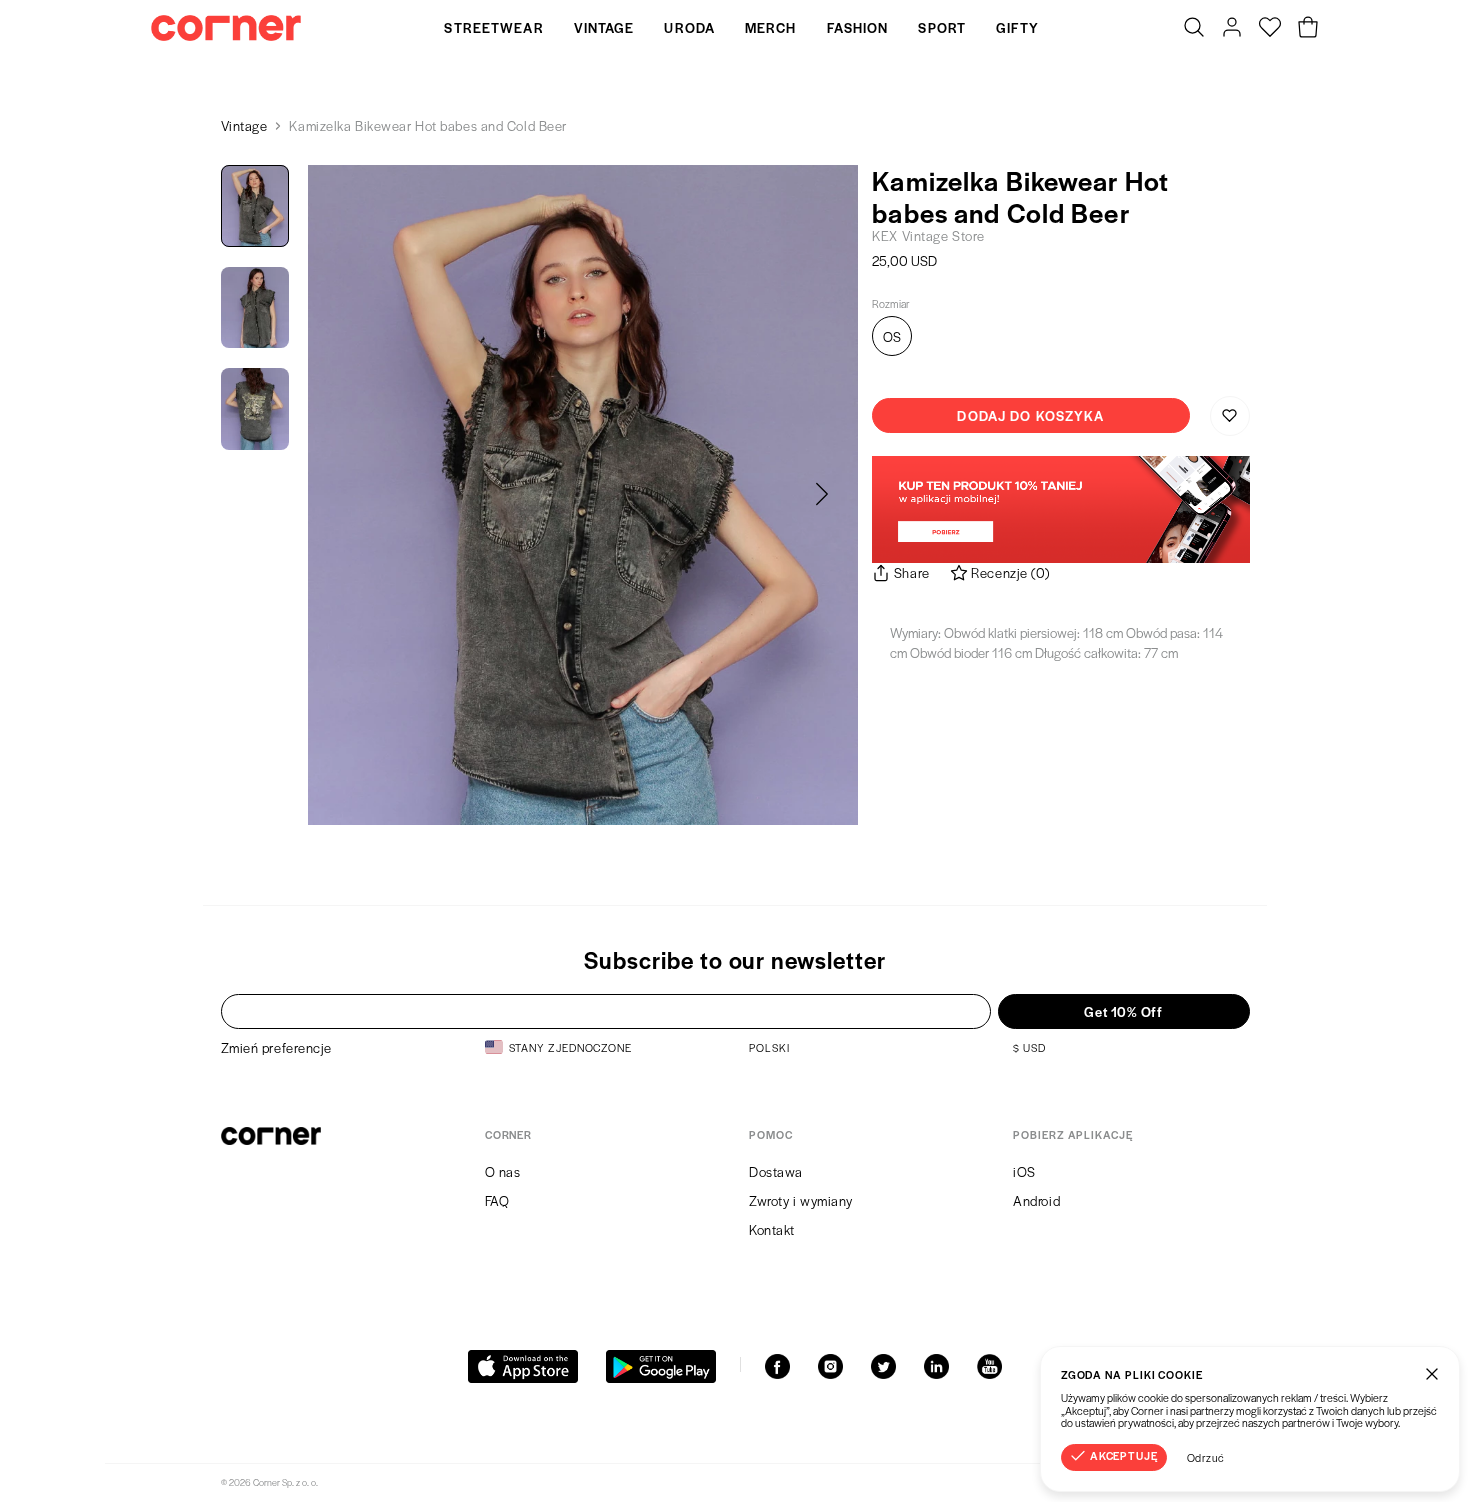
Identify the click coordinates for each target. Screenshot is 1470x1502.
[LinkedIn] (936, 1366)
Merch (771, 27)
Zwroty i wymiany (801, 1200)
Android (1036, 1200)
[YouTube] (989, 1366)
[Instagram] (830, 1366)
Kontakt (772, 1229)
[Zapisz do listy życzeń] (1230, 416)
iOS (1024, 1171)
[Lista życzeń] (1270, 28)
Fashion (858, 27)
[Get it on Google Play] (661, 1366)
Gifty (1018, 27)
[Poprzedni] (344, 495)
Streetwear (493, 27)
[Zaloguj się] (1232, 28)
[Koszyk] (1308, 28)
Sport (942, 27)
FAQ (497, 1200)
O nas (503, 1171)
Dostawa (776, 1171)
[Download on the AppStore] (523, 1366)
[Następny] (822, 495)
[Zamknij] (1432, 1374)
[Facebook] (777, 1366)
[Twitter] (883, 1366)
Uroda (689, 27)
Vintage (604, 27)
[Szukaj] (1194, 28)
